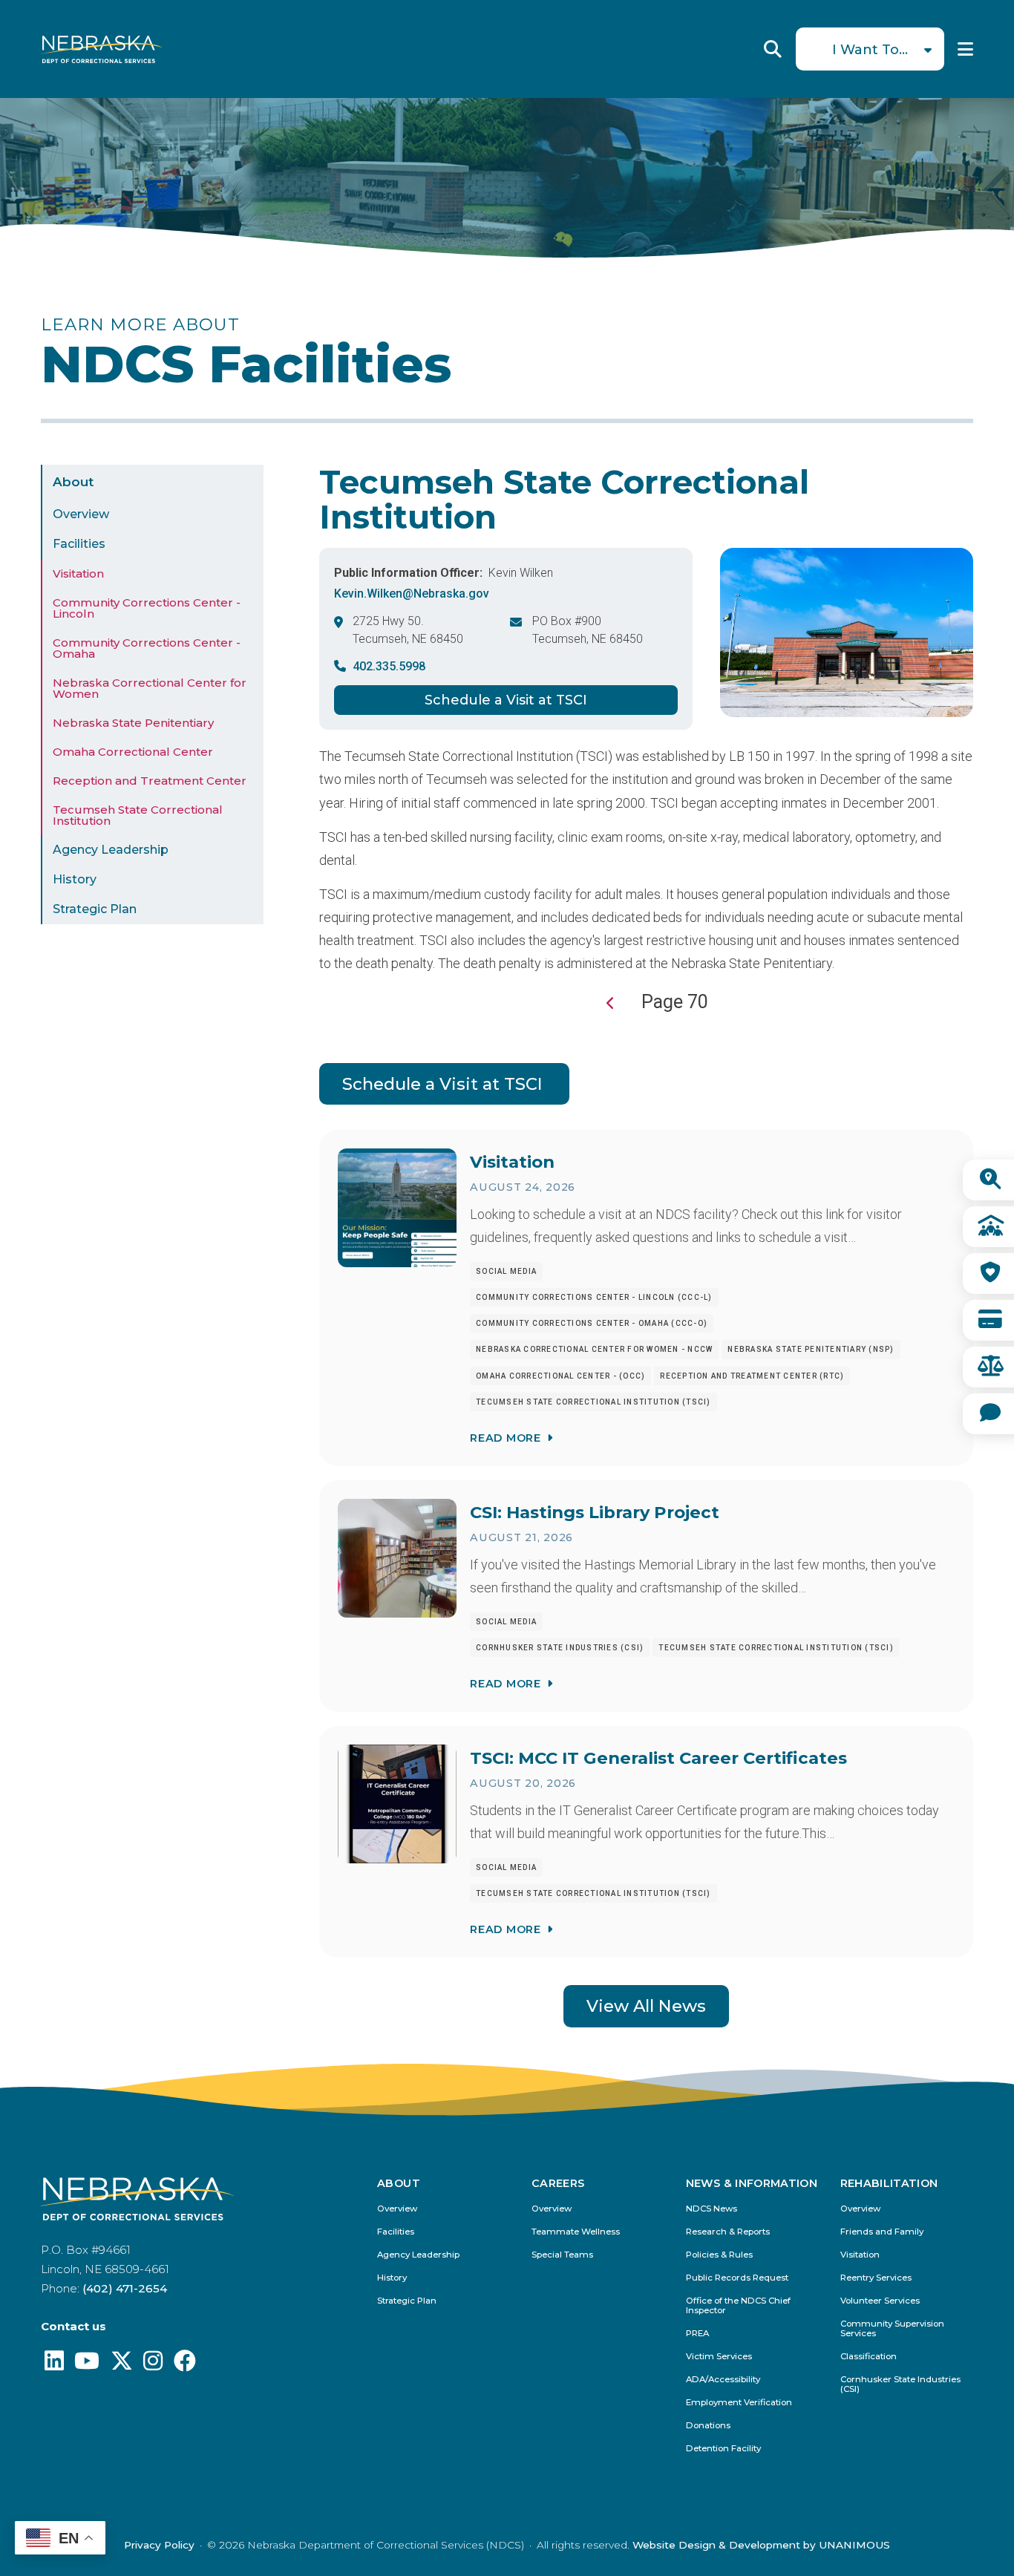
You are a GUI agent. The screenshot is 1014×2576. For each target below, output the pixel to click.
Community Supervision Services (892, 2329)
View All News (646, 2006)
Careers (558, 2183)
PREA (697, 2334)
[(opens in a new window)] (54, 2365)
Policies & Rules (719, 2255)
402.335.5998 (389, 666)
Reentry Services (876, 2278)
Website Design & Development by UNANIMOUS (761, 2545)
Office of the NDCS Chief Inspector (738, 2306)
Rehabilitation (889, 2183)
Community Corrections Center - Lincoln (147, 608)
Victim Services (719, 2357)
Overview (81, 514)
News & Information (752, 2183)
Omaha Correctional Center (133, 752)
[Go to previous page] (611, 1003)
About (73, 482)
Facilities (79, 544)
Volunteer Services (880, 2301)
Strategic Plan (95, 909)
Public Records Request (737, 2278)
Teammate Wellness (576, 2232)
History (75, 879)
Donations (708, 2426)
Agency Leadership (111, 850)
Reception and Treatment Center (150, 781)
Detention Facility (723, 2449)
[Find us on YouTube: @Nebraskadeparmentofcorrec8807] (87, 2365)
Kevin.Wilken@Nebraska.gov (412, 594)
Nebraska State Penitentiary (133, 723)
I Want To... (870, 50)
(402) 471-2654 (125, 2288)
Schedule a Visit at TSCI (506, 700)
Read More (505, 1438)
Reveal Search (773, 49)
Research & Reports (728, 2232)
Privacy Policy (159, 2545)
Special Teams (562, 2255)
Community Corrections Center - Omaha (147, 648)
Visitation (78, 573)
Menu (965, 49)
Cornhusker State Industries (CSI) (900, 2384)
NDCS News (712, 2209)
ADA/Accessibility (723, 2380)
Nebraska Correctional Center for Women (150, 688)
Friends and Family (882, 2232)
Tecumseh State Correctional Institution (138, 815)
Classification (869, 2357)
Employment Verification (739, 2403)
